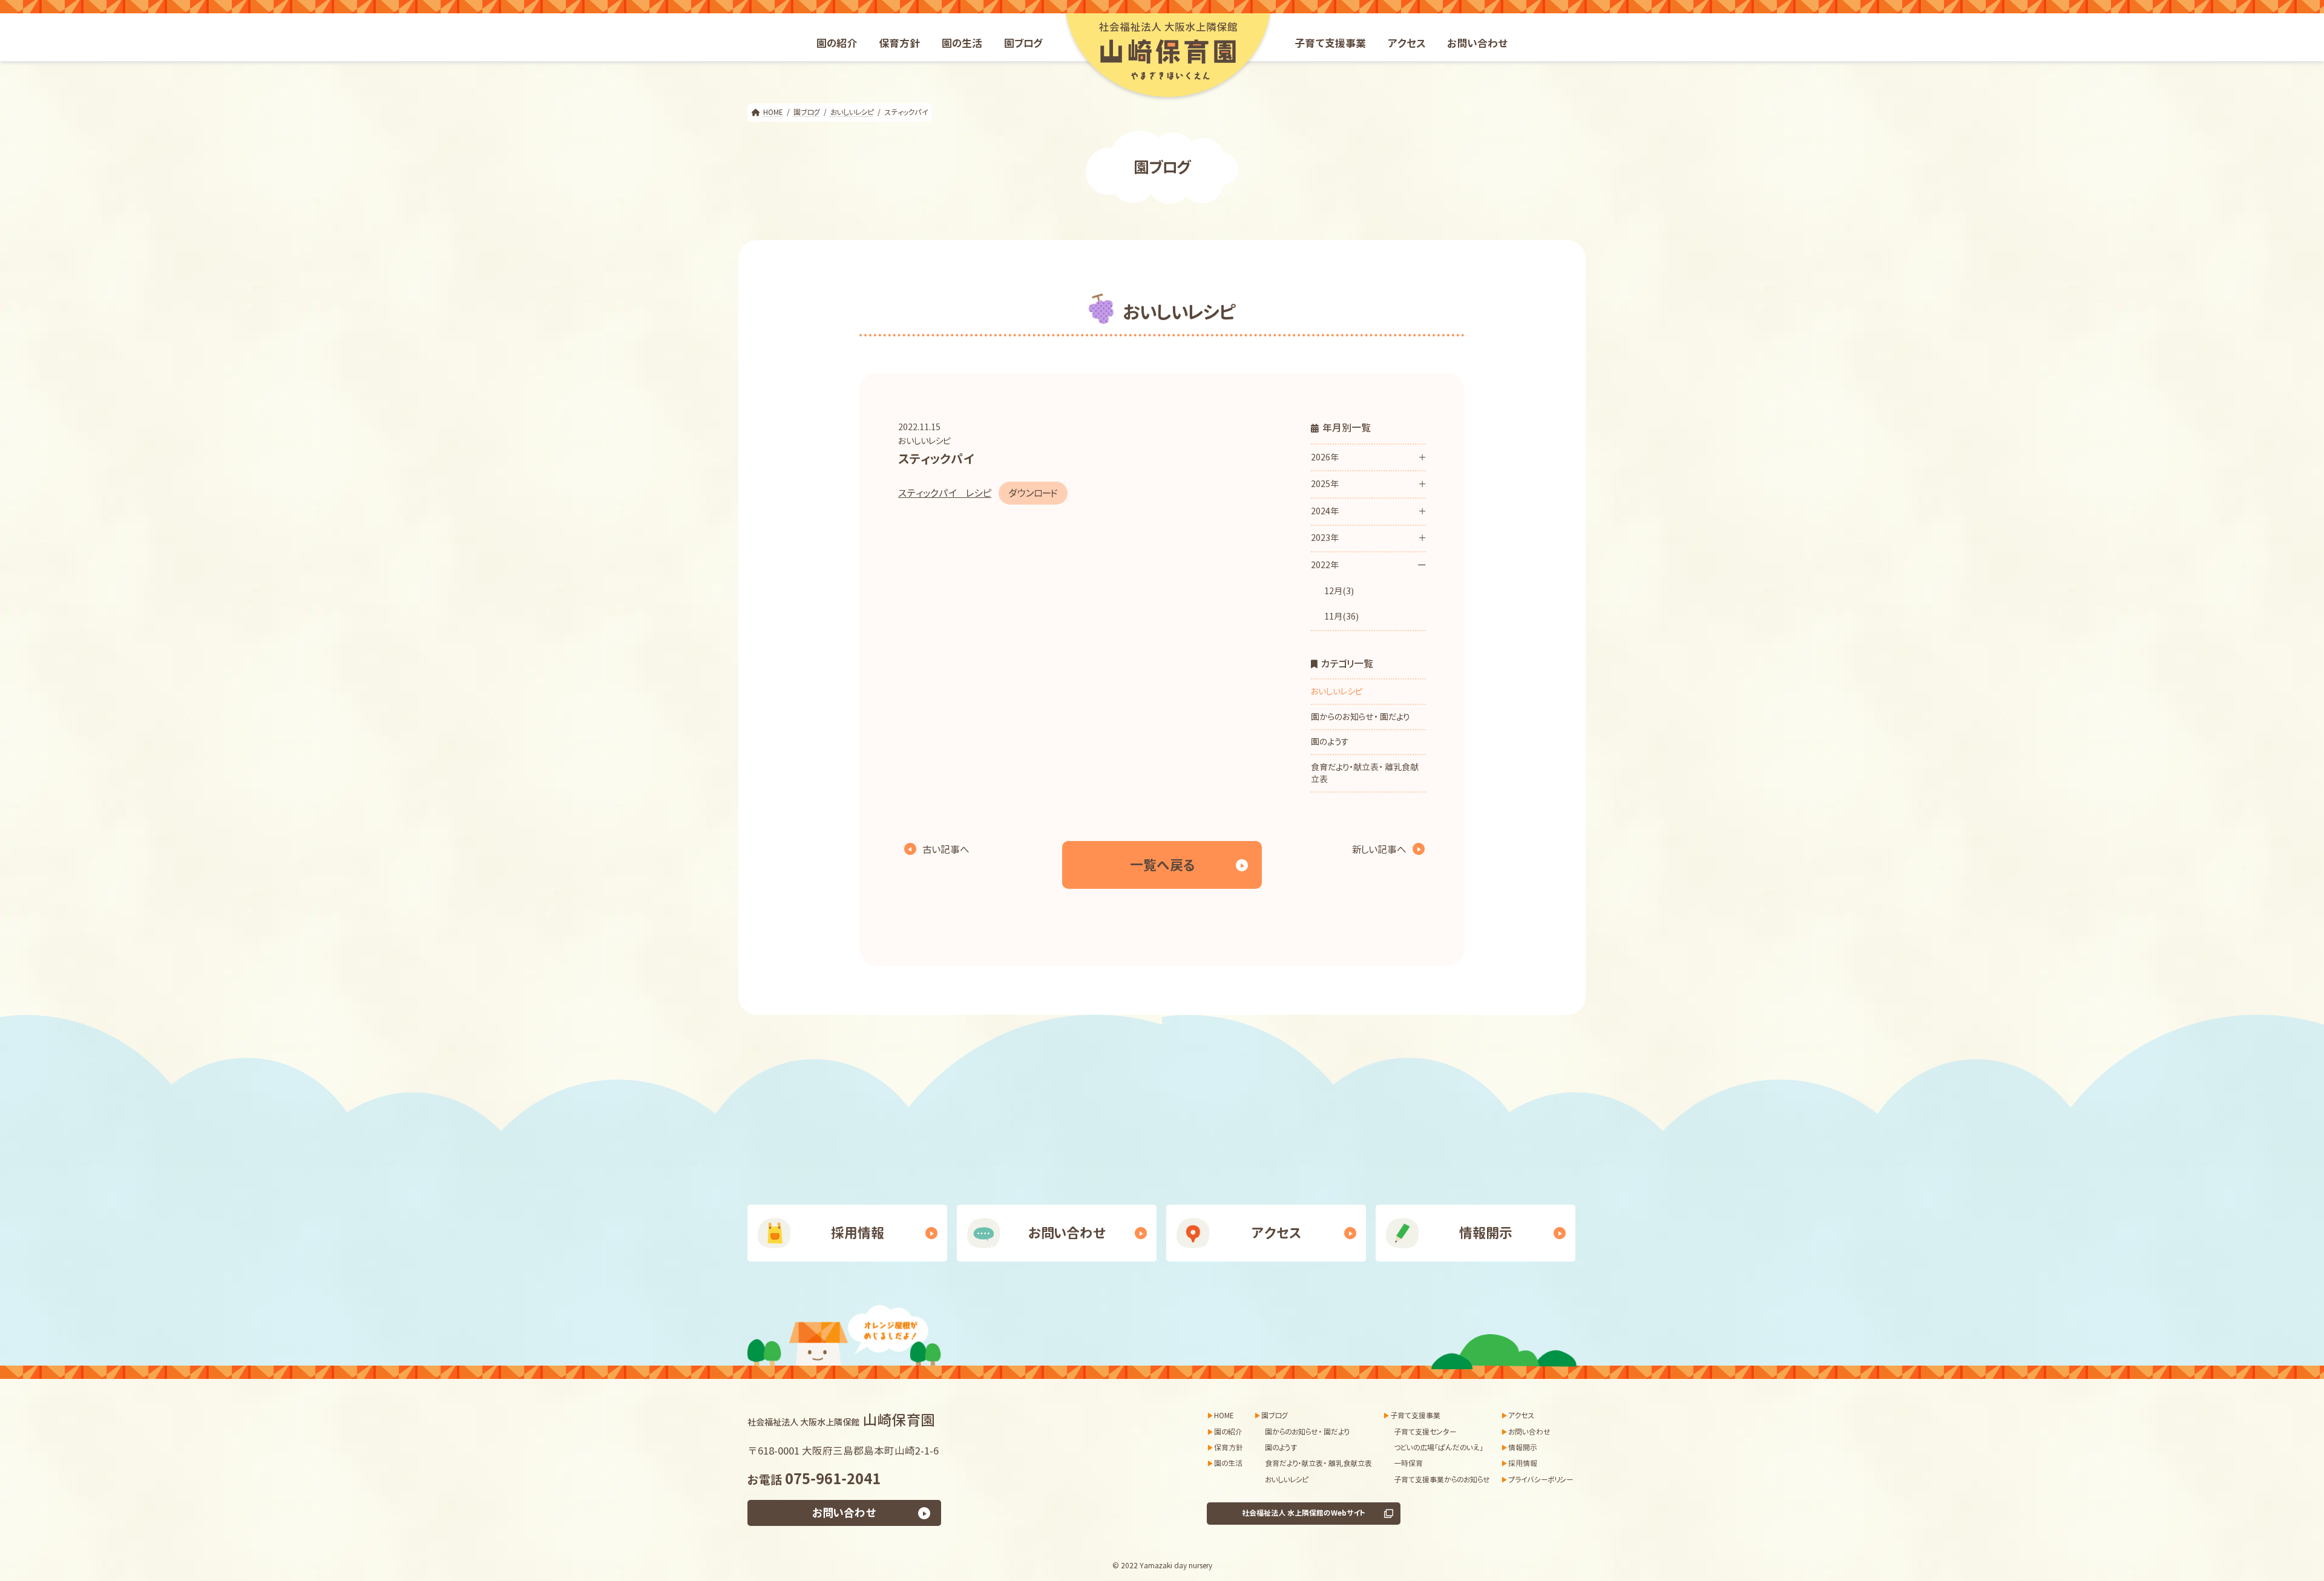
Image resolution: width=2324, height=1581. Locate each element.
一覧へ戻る (1162, 865)
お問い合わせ (1067, 1233)
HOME (1224, 1416)
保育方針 (1229, 1448)
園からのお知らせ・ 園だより (1360, 717)
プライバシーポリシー (1541, 1480)
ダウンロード (1033, 493)
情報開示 (1486, 1233)
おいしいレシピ (924, 441)
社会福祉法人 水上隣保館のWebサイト (1304, 1514)
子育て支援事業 (1415, 1416)
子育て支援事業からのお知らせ (1442, 1480)
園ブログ (1275, 1416)
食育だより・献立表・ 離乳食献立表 (1365, 773)
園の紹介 (1228, 1432)
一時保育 (1408, 1464)
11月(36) (1341, 617)
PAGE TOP (2250, 1492)
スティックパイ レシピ (945, 493)
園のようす (1330, 741)
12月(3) (1339, 591)
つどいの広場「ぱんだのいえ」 (1439, 1448)
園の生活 (1228, 1464)
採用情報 (858, 1233)
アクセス (1276, 1233)
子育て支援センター (1425, 1432)
